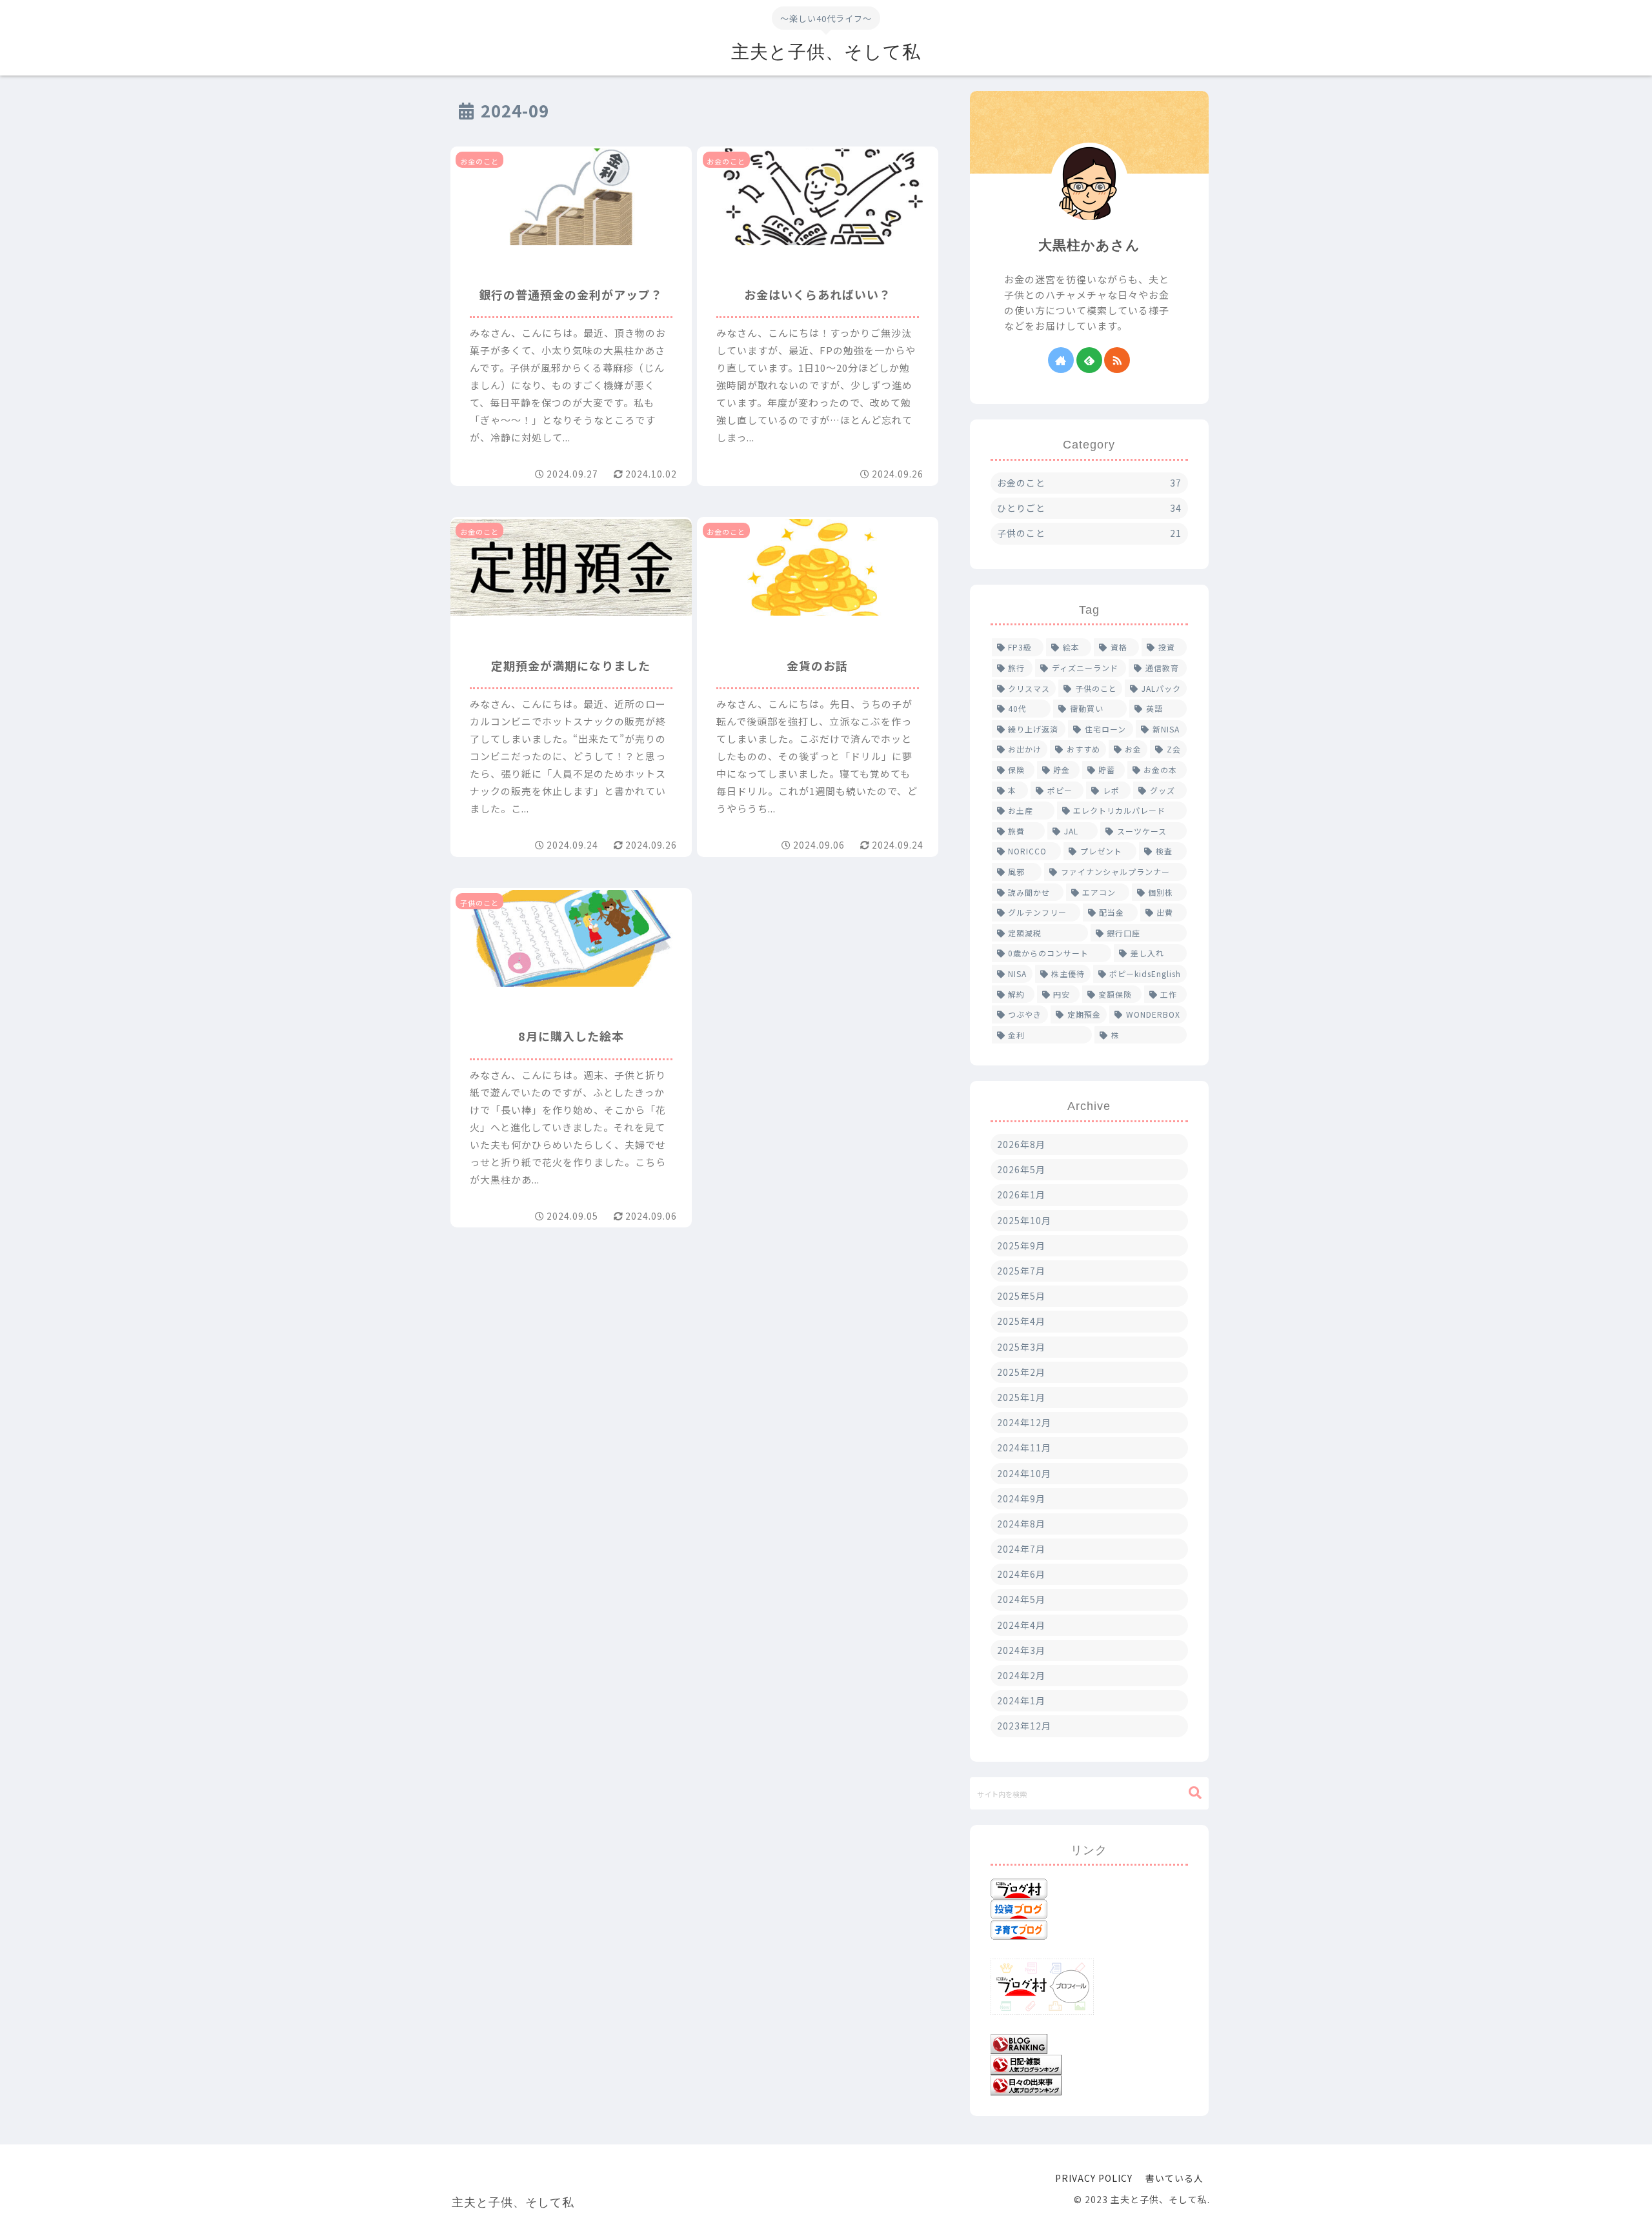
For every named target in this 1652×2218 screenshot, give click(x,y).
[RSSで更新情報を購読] (1117, 360)
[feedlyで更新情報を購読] (1089, 360)
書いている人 (1174, 2178)
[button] (1195, 1793)
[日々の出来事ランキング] (1026, 2084)
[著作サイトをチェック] (1061, 360)
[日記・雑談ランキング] (1026, 2063)
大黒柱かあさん (1089, 245)
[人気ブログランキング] (1019, 2042)
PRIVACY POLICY (1094, 2178)
